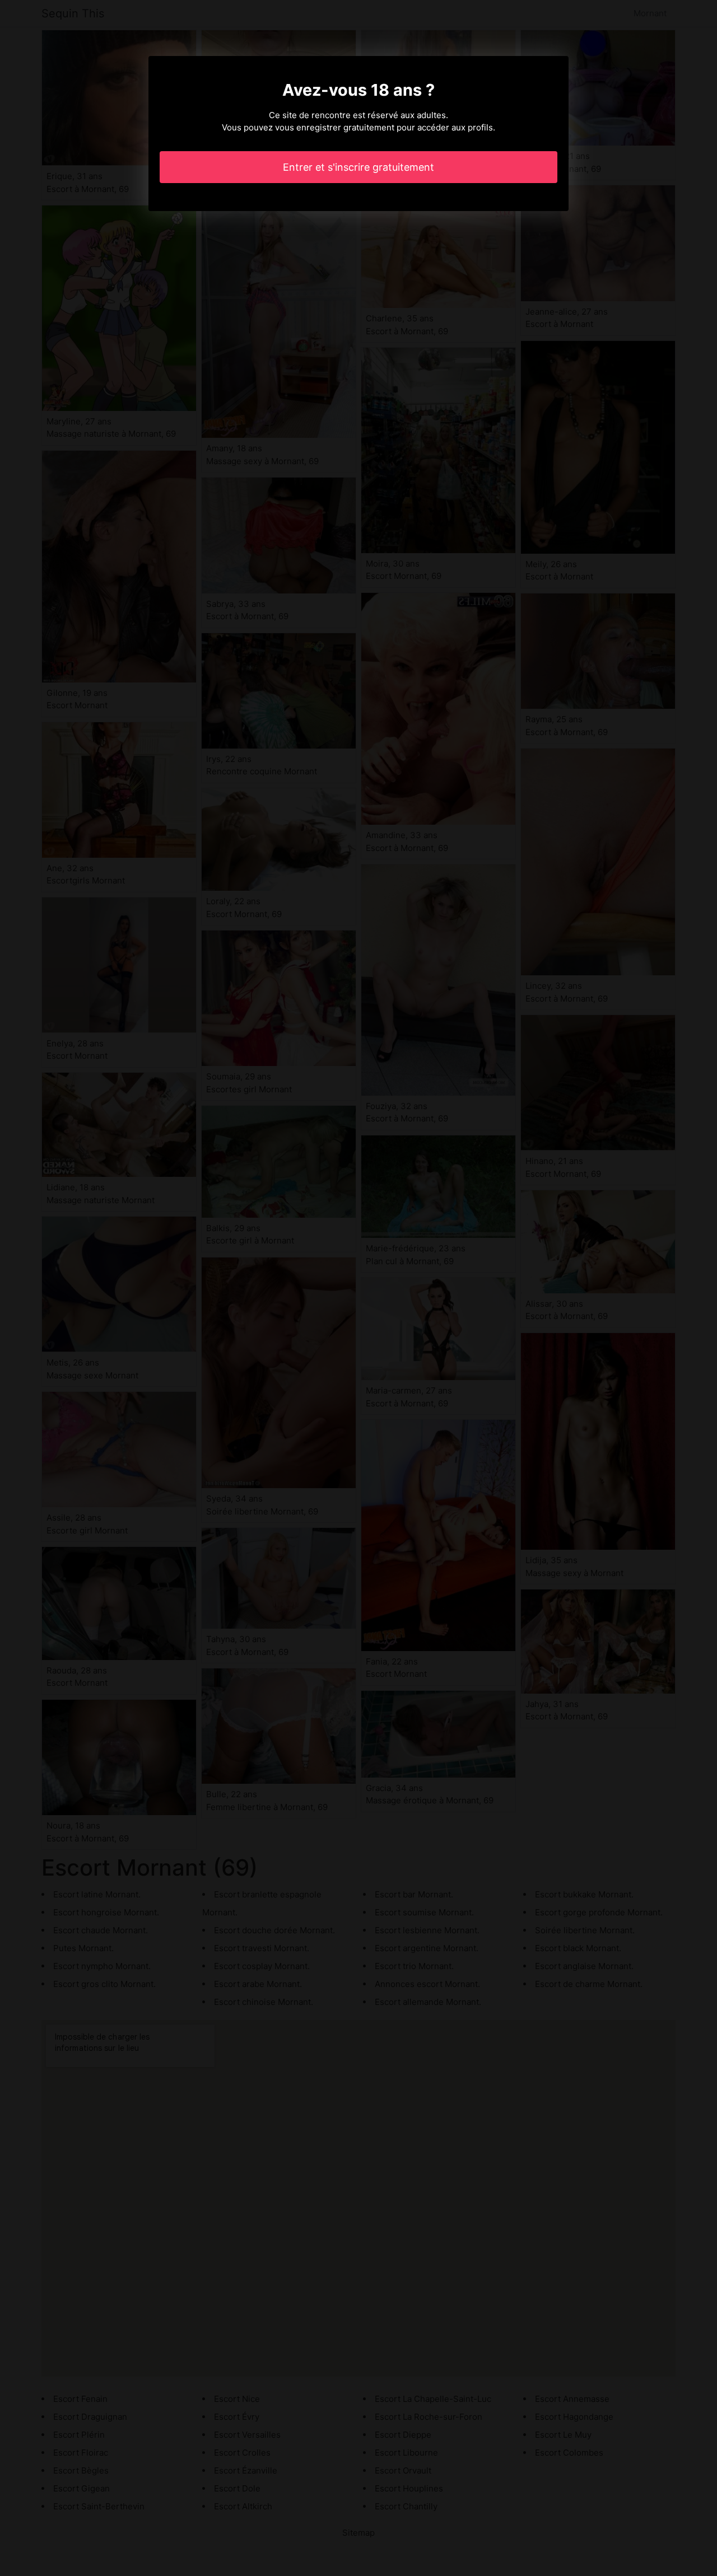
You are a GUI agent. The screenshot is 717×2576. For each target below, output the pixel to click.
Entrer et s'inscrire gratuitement (358, 167)
